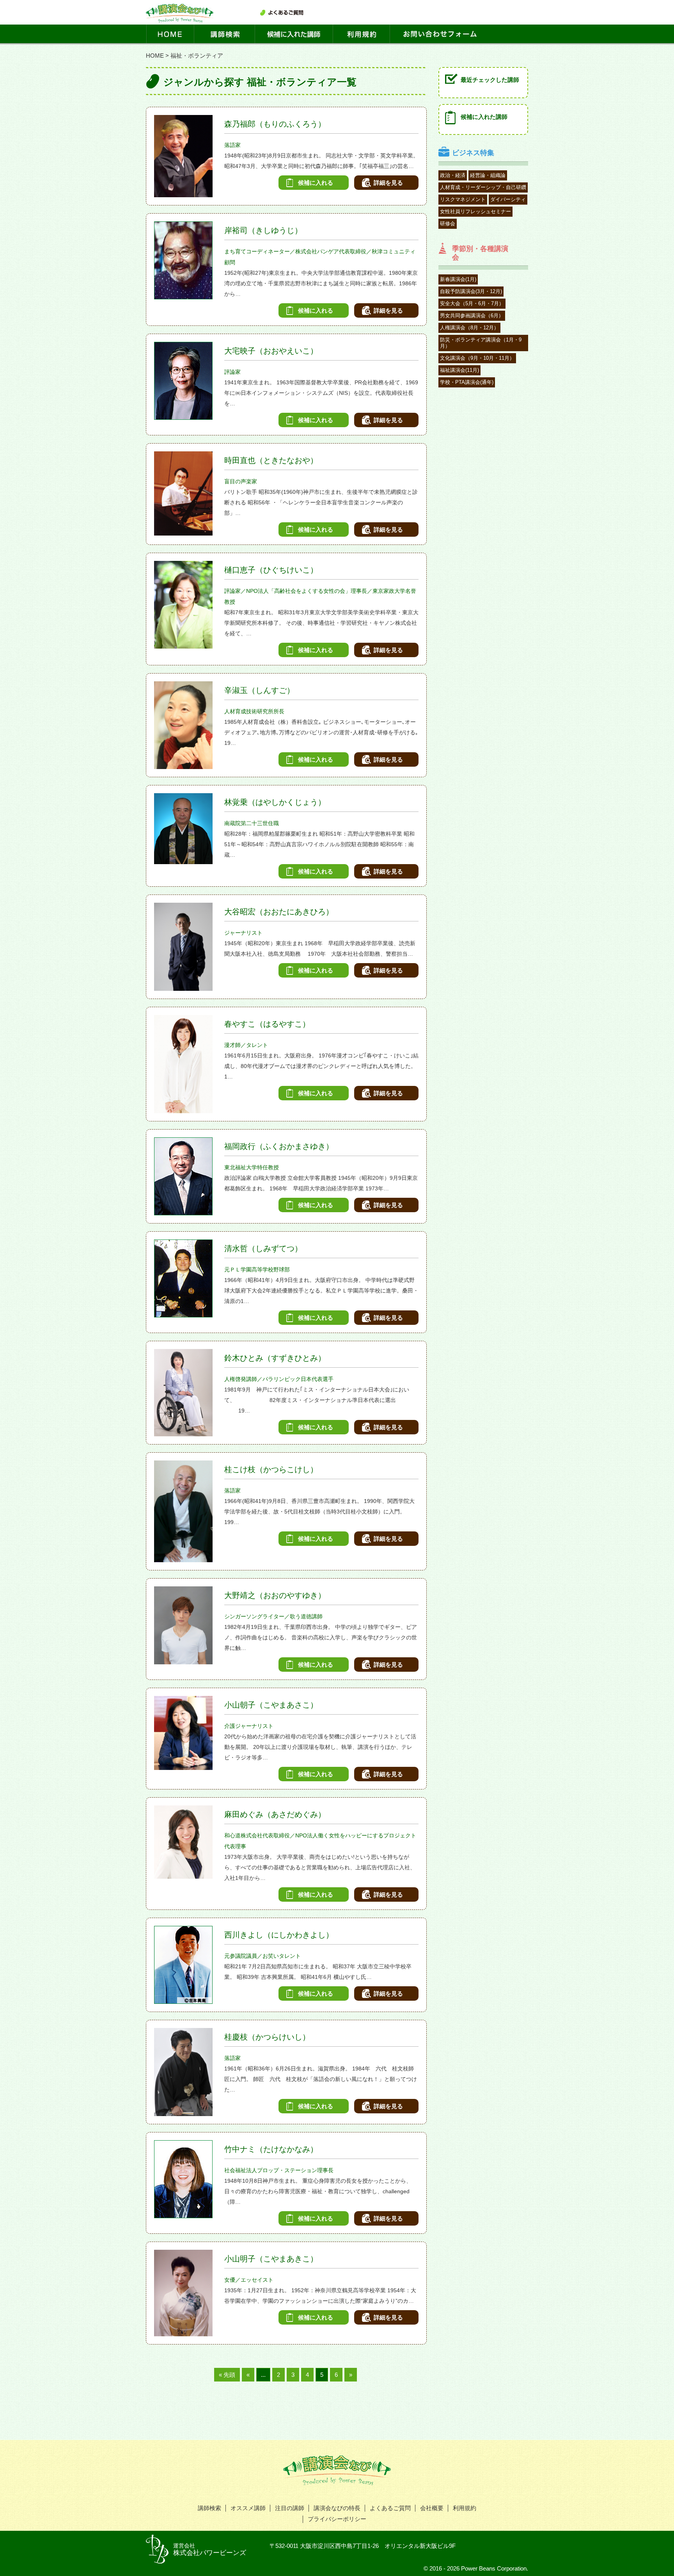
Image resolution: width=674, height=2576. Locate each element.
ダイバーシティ (508, 199)
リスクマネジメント (463, 199)
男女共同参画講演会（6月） (472, 316)
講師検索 (209, 2508)
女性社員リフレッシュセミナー (475, 211)
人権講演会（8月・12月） (469, 328)
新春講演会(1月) (458, 279)
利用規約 (465, 2508)
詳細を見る (388, 183)
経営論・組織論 (488, 175)
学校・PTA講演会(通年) (467, 382)
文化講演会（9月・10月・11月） (477, 358)
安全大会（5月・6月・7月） (472, 303)
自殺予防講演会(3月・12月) (471, 291)
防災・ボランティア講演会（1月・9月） (481, 343)
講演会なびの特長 (337, 2508)
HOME (155, 56)
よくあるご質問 (390, 2508)
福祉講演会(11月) (459, 370)
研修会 (448, 224)
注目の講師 (290, 2508)
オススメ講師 (248, 2508)
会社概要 (432, 2508)
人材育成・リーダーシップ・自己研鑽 (483, 187)
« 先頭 (227, 2375)
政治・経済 (453, 175)
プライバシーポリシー (337, 2519)
